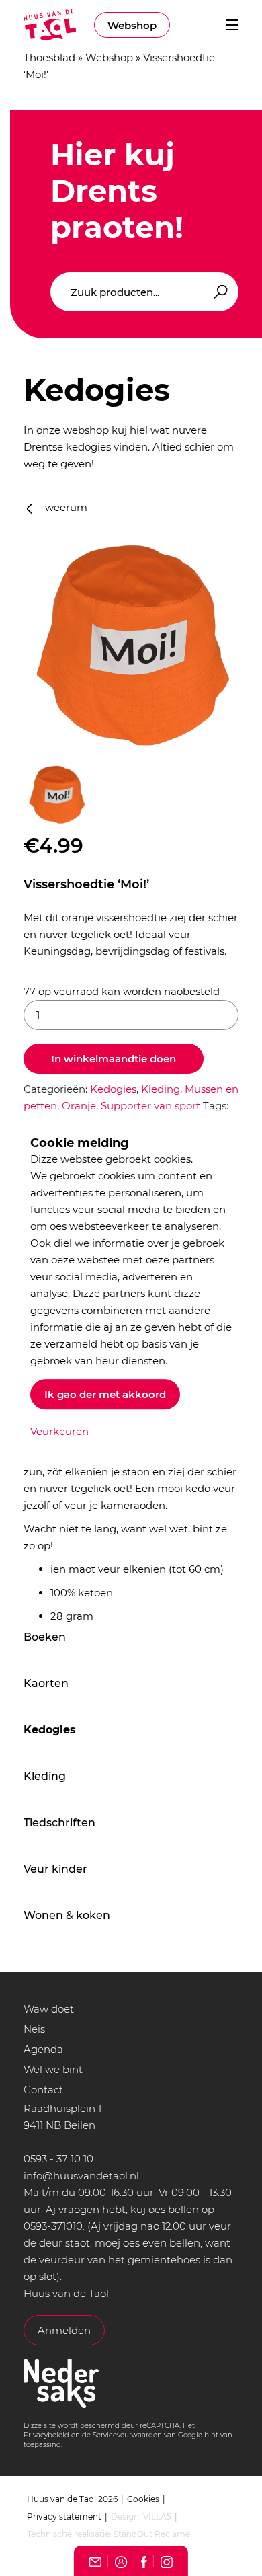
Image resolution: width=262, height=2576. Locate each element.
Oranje (79, 1106)
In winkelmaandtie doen (114, 1059)
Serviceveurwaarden (127, 2435)
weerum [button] (65, 507)
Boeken (45, 1637)
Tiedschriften (59, 1823)
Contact (43, 2090)
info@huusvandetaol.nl (81, 2176)
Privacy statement (64, 2516)
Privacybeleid (46, 2435)
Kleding (45, 1776)
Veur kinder (55, 1869)
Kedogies (50, 1730)
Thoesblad (49, 57)
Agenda (43, 2049)
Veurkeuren (59, 1431)
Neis (34, 2029)
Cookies (143, 2499)
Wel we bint (53, 2069)
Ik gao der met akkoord (105, 1394)
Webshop (132, 25)
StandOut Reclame (152, 2534)
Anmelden (64, 2330)
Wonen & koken (67, 1915)
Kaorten (46, 1683)
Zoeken (218, 292)
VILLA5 (157, 2516)
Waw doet (49, 2009)
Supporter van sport (150, 1106)
